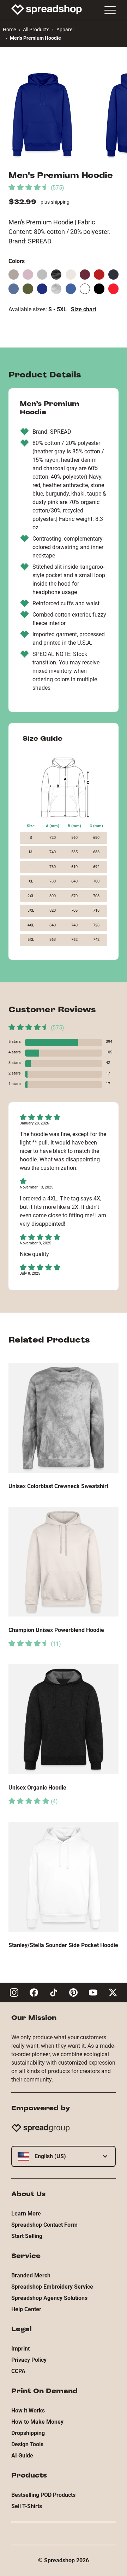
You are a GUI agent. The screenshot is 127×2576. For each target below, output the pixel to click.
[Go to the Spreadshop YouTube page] (93, 1992)
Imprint (20, 2349)
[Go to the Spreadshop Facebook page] (34, 1992)
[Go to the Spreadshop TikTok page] (54, 1992)
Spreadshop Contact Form (44, 2225)
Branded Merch (31, 2275)
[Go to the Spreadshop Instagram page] (14, 1992)
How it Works (28, 2411)
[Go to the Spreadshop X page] (113, 1992)
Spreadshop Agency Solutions (49, 2298)
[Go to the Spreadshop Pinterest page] (73, 1992)
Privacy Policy (29, 2360)
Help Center (26, 2309)
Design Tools (27, 2444)
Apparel (65, 30)
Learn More (26, 2214)
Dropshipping (28, 2433)
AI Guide (22, 2456)
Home (9, 30)
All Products (36, 30)
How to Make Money (37, 2422)
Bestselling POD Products (43, 2495)
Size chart (84, 309)
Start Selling (27, 2236)
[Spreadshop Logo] (47, 9)
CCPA (18, 2371)
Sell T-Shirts (27, 2506)
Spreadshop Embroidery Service (52, 2287)
